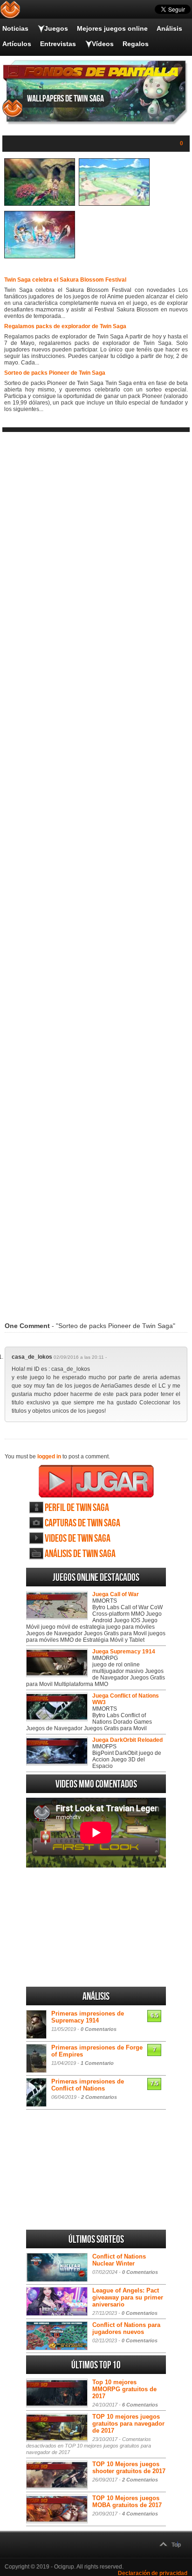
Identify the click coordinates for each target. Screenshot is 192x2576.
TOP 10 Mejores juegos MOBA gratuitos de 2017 (127, 2502)
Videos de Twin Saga (78, 1539)
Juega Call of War (116, 1594)
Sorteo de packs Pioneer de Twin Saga (55, 373)
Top (176, 2545)
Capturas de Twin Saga (82, 1523)
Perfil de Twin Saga (77, 1508)
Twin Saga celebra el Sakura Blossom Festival (65, 280)
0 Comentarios (99, 2029)
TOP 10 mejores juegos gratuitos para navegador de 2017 (128, 2424)
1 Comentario (97, 2063)
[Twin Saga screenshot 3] (40, 256)
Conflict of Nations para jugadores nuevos (126, 2328)
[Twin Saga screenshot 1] (40, 204)
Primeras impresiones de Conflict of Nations (88, 2085)
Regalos (136, 44)
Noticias (15, 28)
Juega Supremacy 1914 (124, 1652)
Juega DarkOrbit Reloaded (127, 1740)
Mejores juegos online (112, 28)
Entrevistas (58, 44)
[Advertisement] (96, 871)
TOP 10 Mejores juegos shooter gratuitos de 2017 (129, 2468)
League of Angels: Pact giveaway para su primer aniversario (128, 2297)
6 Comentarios (140, 2405)
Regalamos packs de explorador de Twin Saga (65, 326)
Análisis (169, 28)
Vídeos (103, 44)
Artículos (17, 44)
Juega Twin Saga (96, 1481)
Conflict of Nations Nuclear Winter (119, 2260)
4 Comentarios (140, 2514)
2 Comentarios (99, 2097)
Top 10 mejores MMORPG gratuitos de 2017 (124, 2389)
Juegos (56, 28)
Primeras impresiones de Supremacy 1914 (88, 2017)
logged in (49, 1457)
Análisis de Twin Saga (80, 1554)
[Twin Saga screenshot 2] (114, 204)
